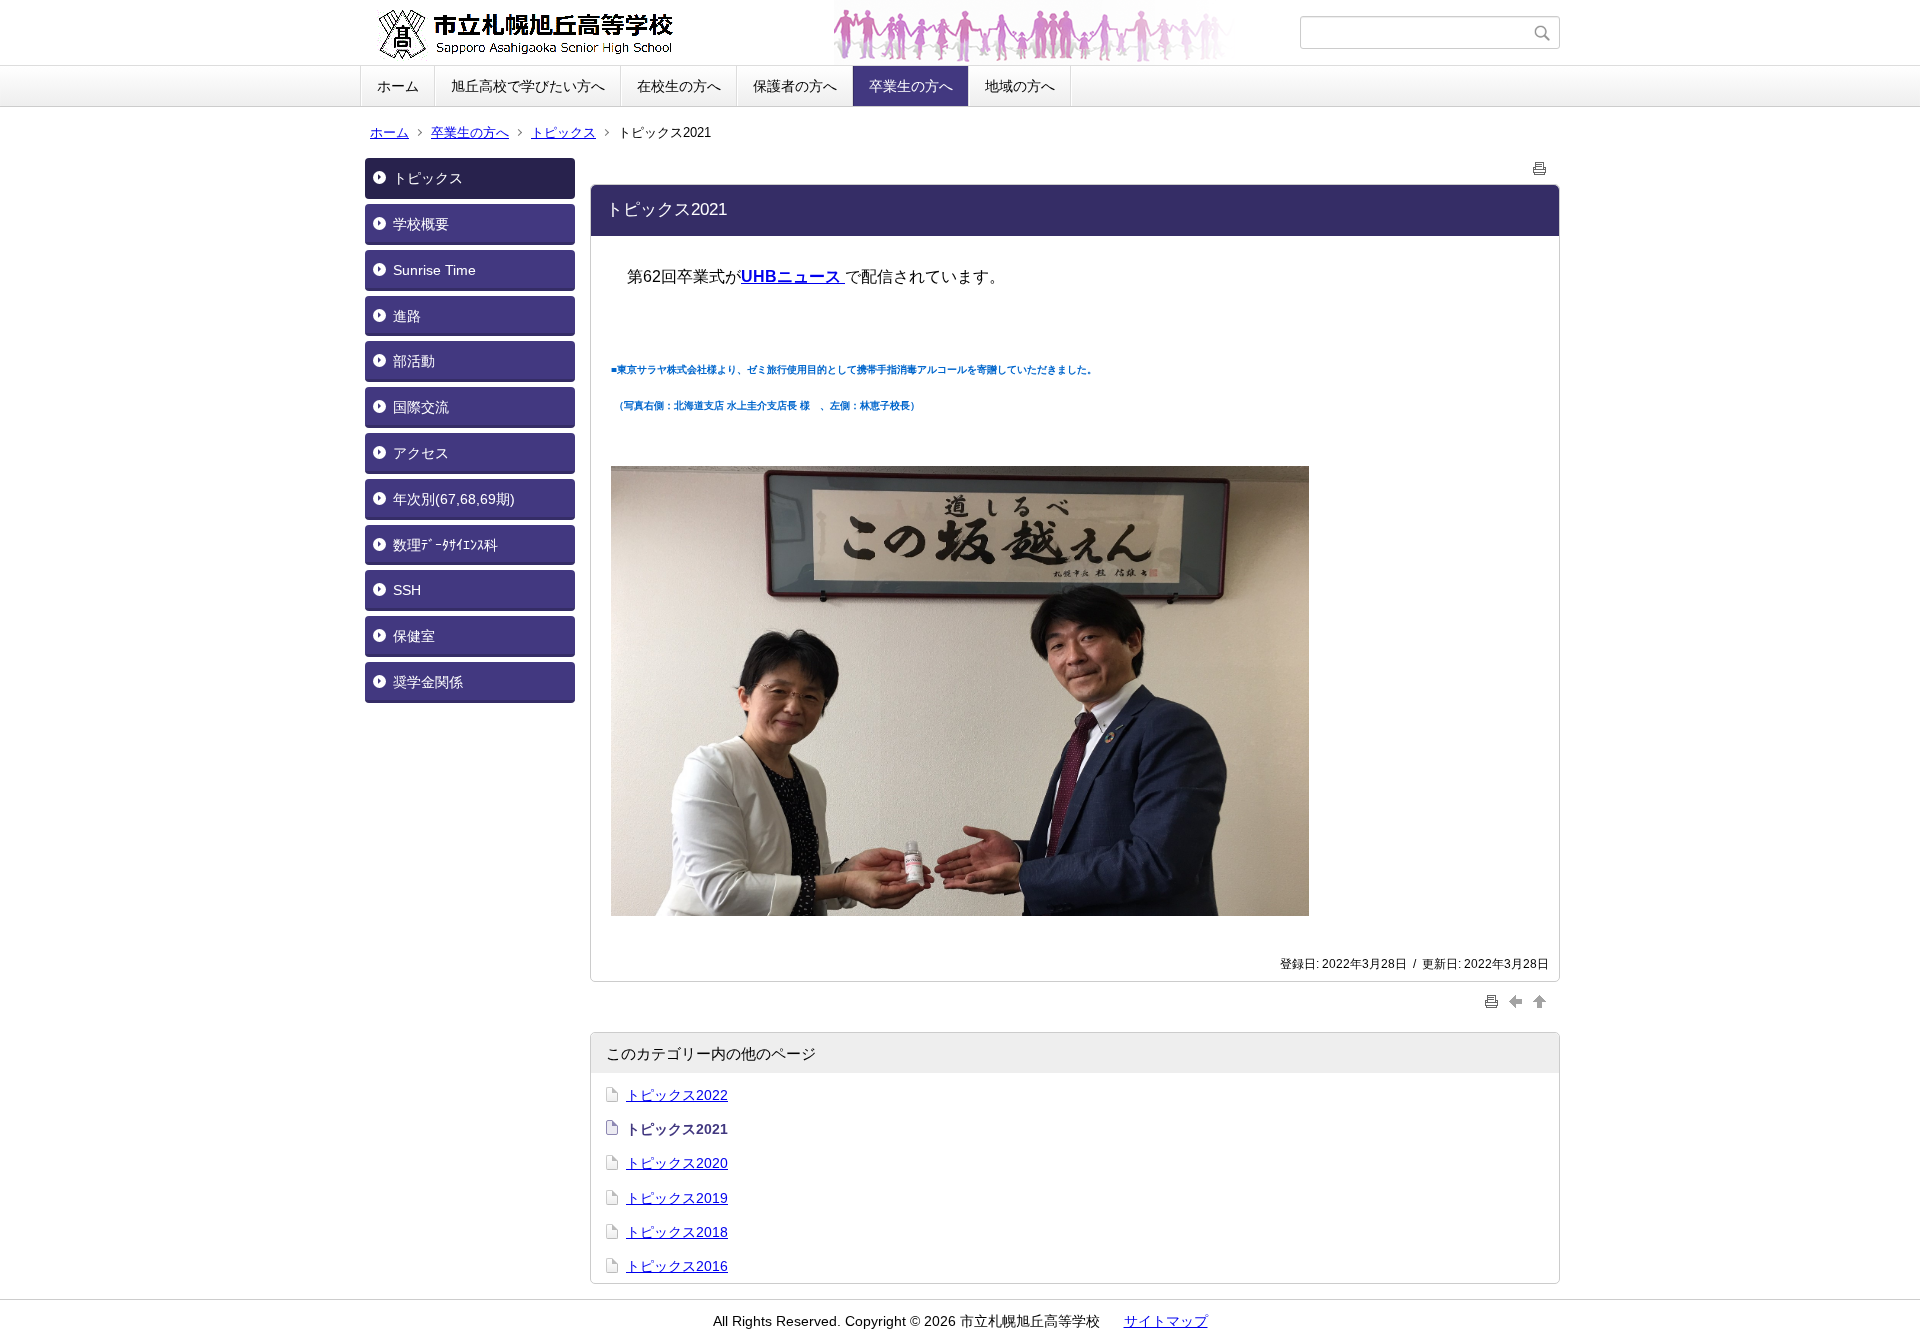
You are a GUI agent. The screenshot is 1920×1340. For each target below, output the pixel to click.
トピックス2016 (677, 1266)
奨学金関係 (428, 682)
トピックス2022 (677, 1095)
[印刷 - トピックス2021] (1540, 164)
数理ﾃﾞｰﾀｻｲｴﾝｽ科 (445, 545)
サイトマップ (1166, 1321)
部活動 (414, 361)
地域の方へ (1020, 86)
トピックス (563, 132)
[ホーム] (832, 33)
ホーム (398, 86)
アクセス (421, 453)
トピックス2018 (677, 1232)
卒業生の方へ (911, 86)
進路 (407, 316)
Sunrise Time (434, 270)
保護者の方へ (795, 86)
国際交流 (421, 407)
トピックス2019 (677, 1198)
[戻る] (1518, 1000)
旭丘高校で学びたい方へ (528, 86)
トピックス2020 (677, 1163)
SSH (407, 590)
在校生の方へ (679, 86)
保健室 (414, 636)
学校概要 (421, 224)
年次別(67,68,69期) (454, 499)
